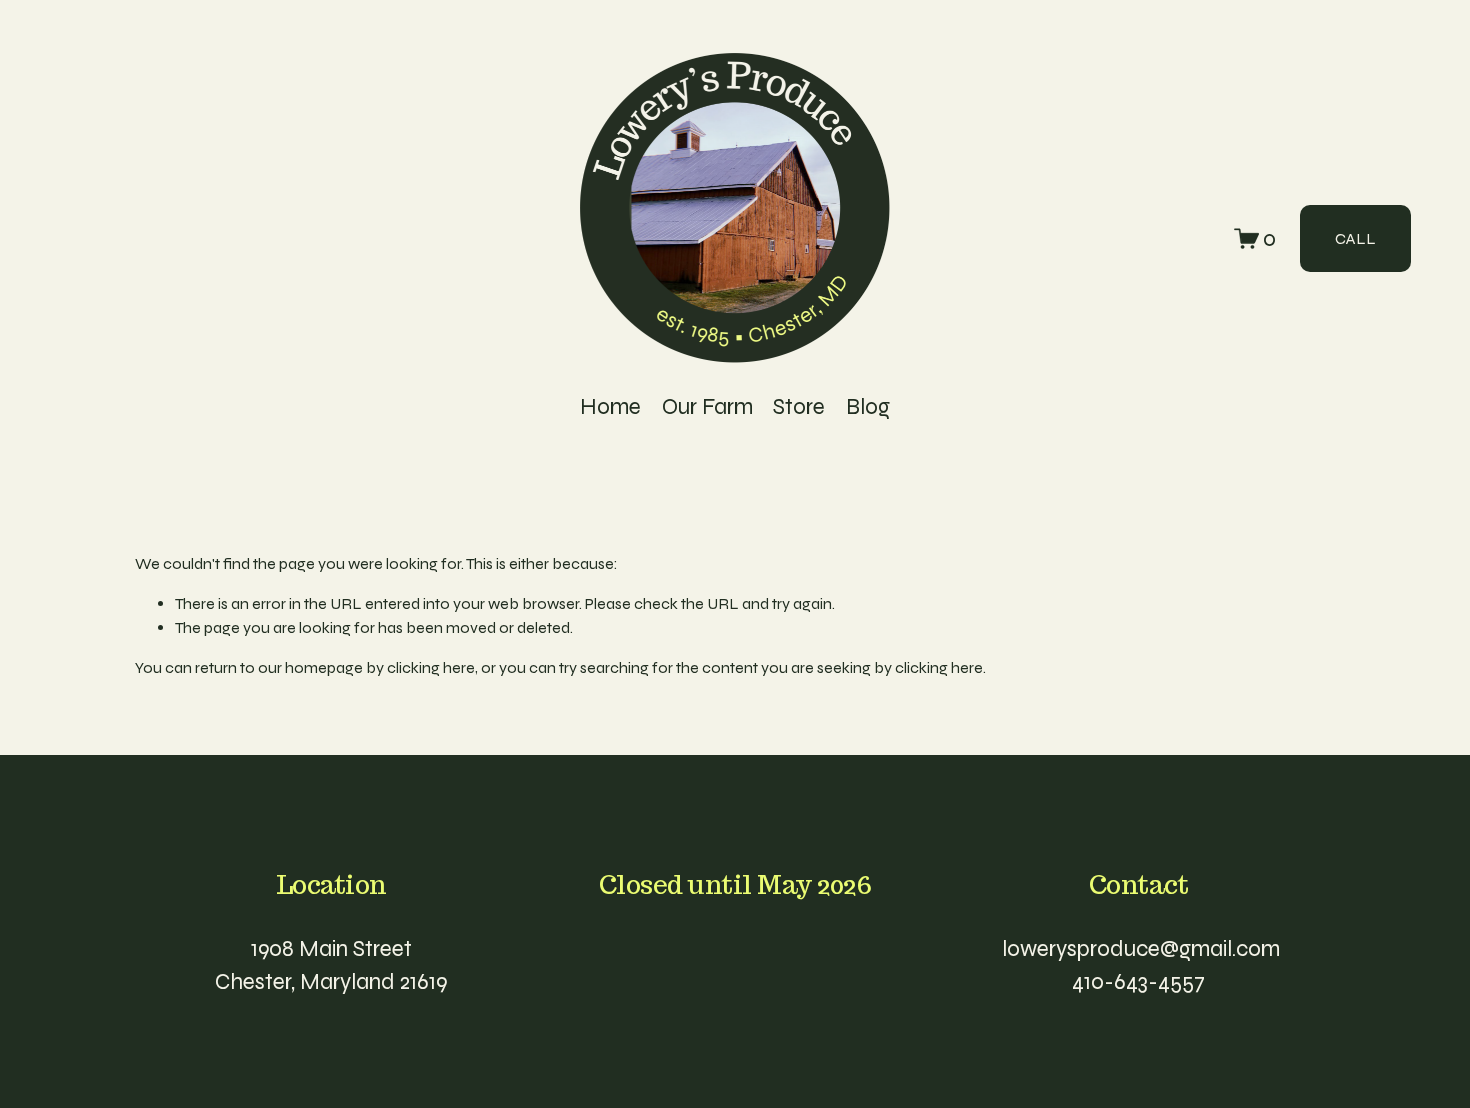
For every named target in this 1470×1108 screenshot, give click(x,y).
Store (799, 406)
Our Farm (707, 406)
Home (610, 406)
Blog (868, 406)
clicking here (431, 667)
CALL (1355, 238)
